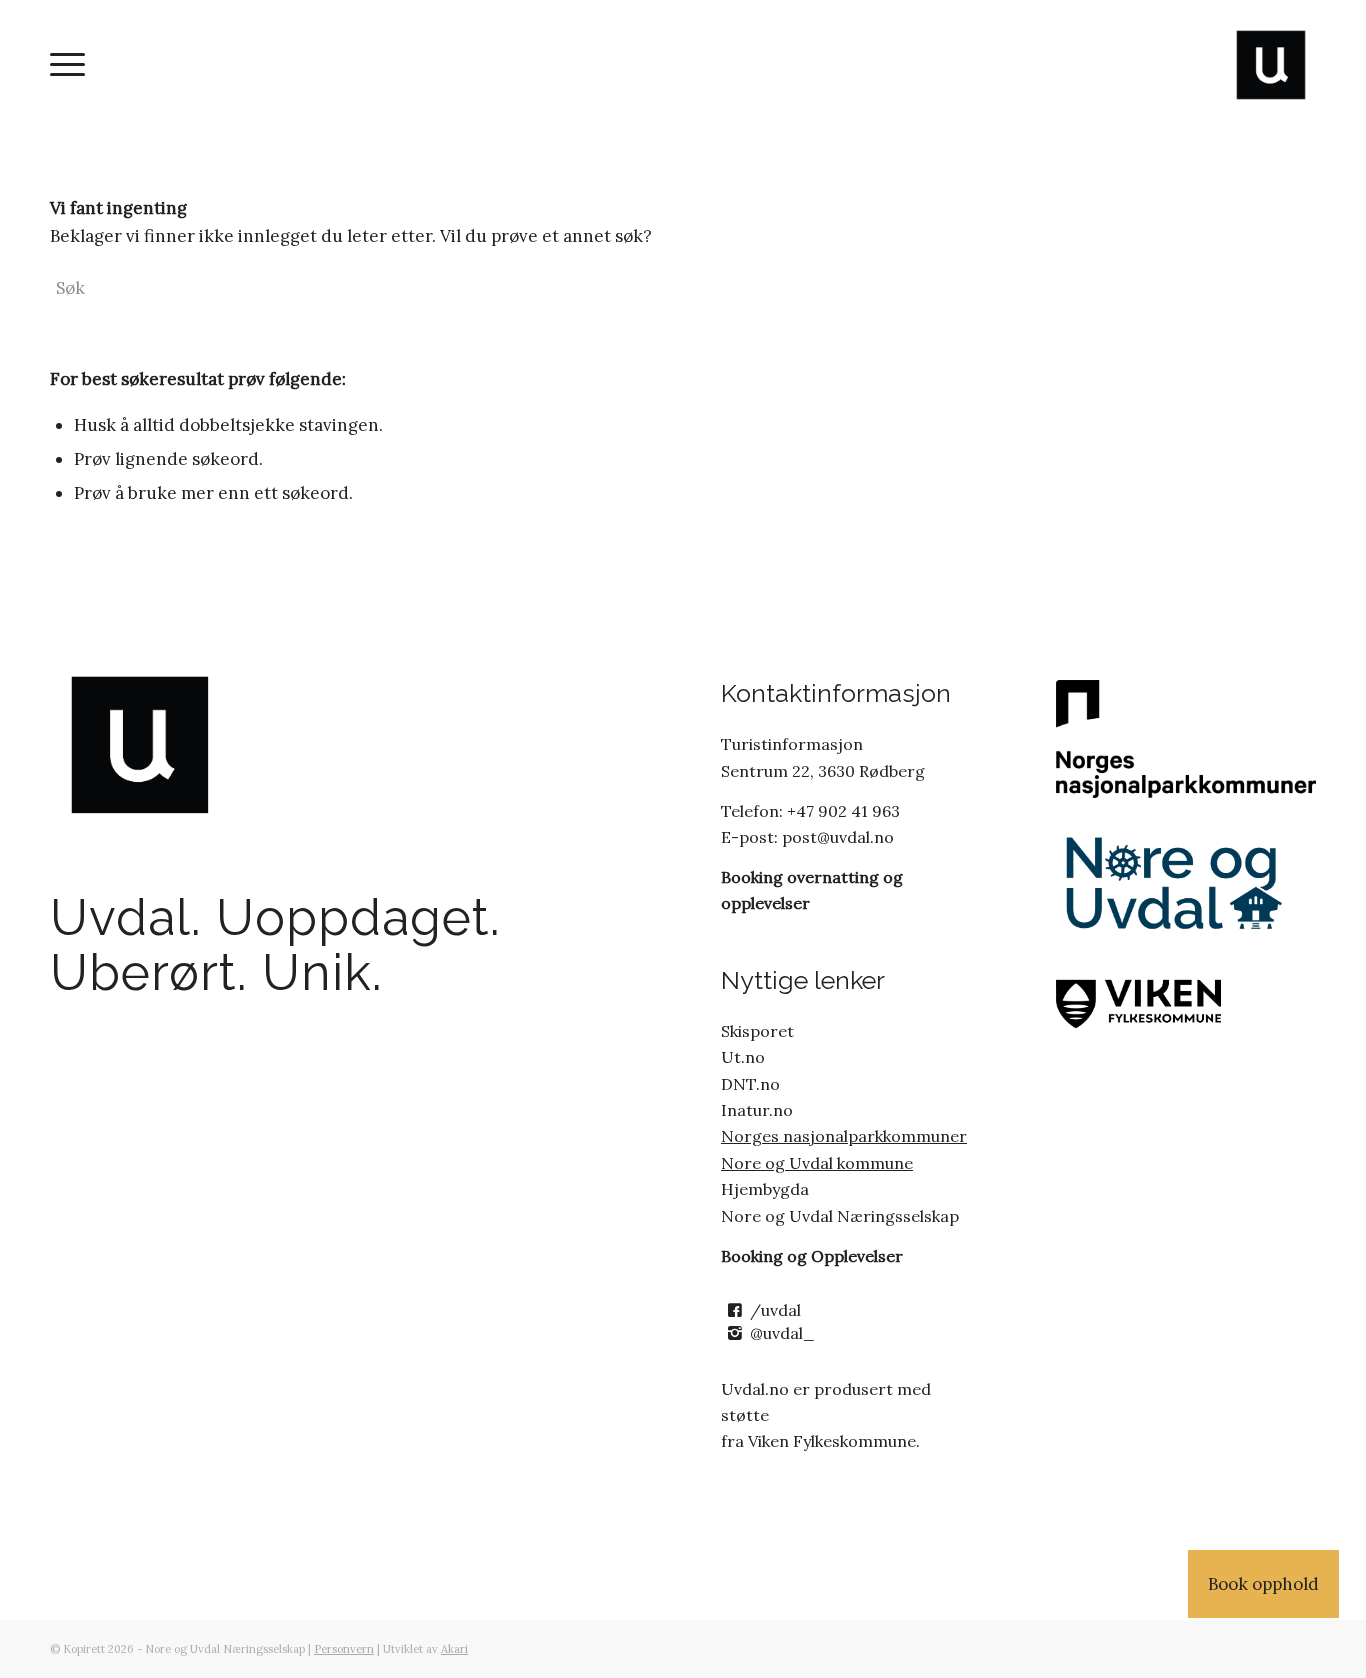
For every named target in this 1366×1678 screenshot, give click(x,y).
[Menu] (67, 65)
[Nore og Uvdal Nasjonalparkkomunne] (1186, 738)
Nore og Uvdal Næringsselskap (840, 1216)
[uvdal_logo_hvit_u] (1271, 65)
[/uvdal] (734, 1310)
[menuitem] (67, 65)
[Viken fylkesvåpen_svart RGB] (1178, 1001)
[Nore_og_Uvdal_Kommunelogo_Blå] (1178, 884)
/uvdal (775, 1310)
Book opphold (1263, 1584)
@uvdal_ (782, 1333)
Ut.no (743, 1057)
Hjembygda (765, 1189)
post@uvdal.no (836, 837)
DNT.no (750, 1084)
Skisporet (757, 1031)
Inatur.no (757, 1110)
